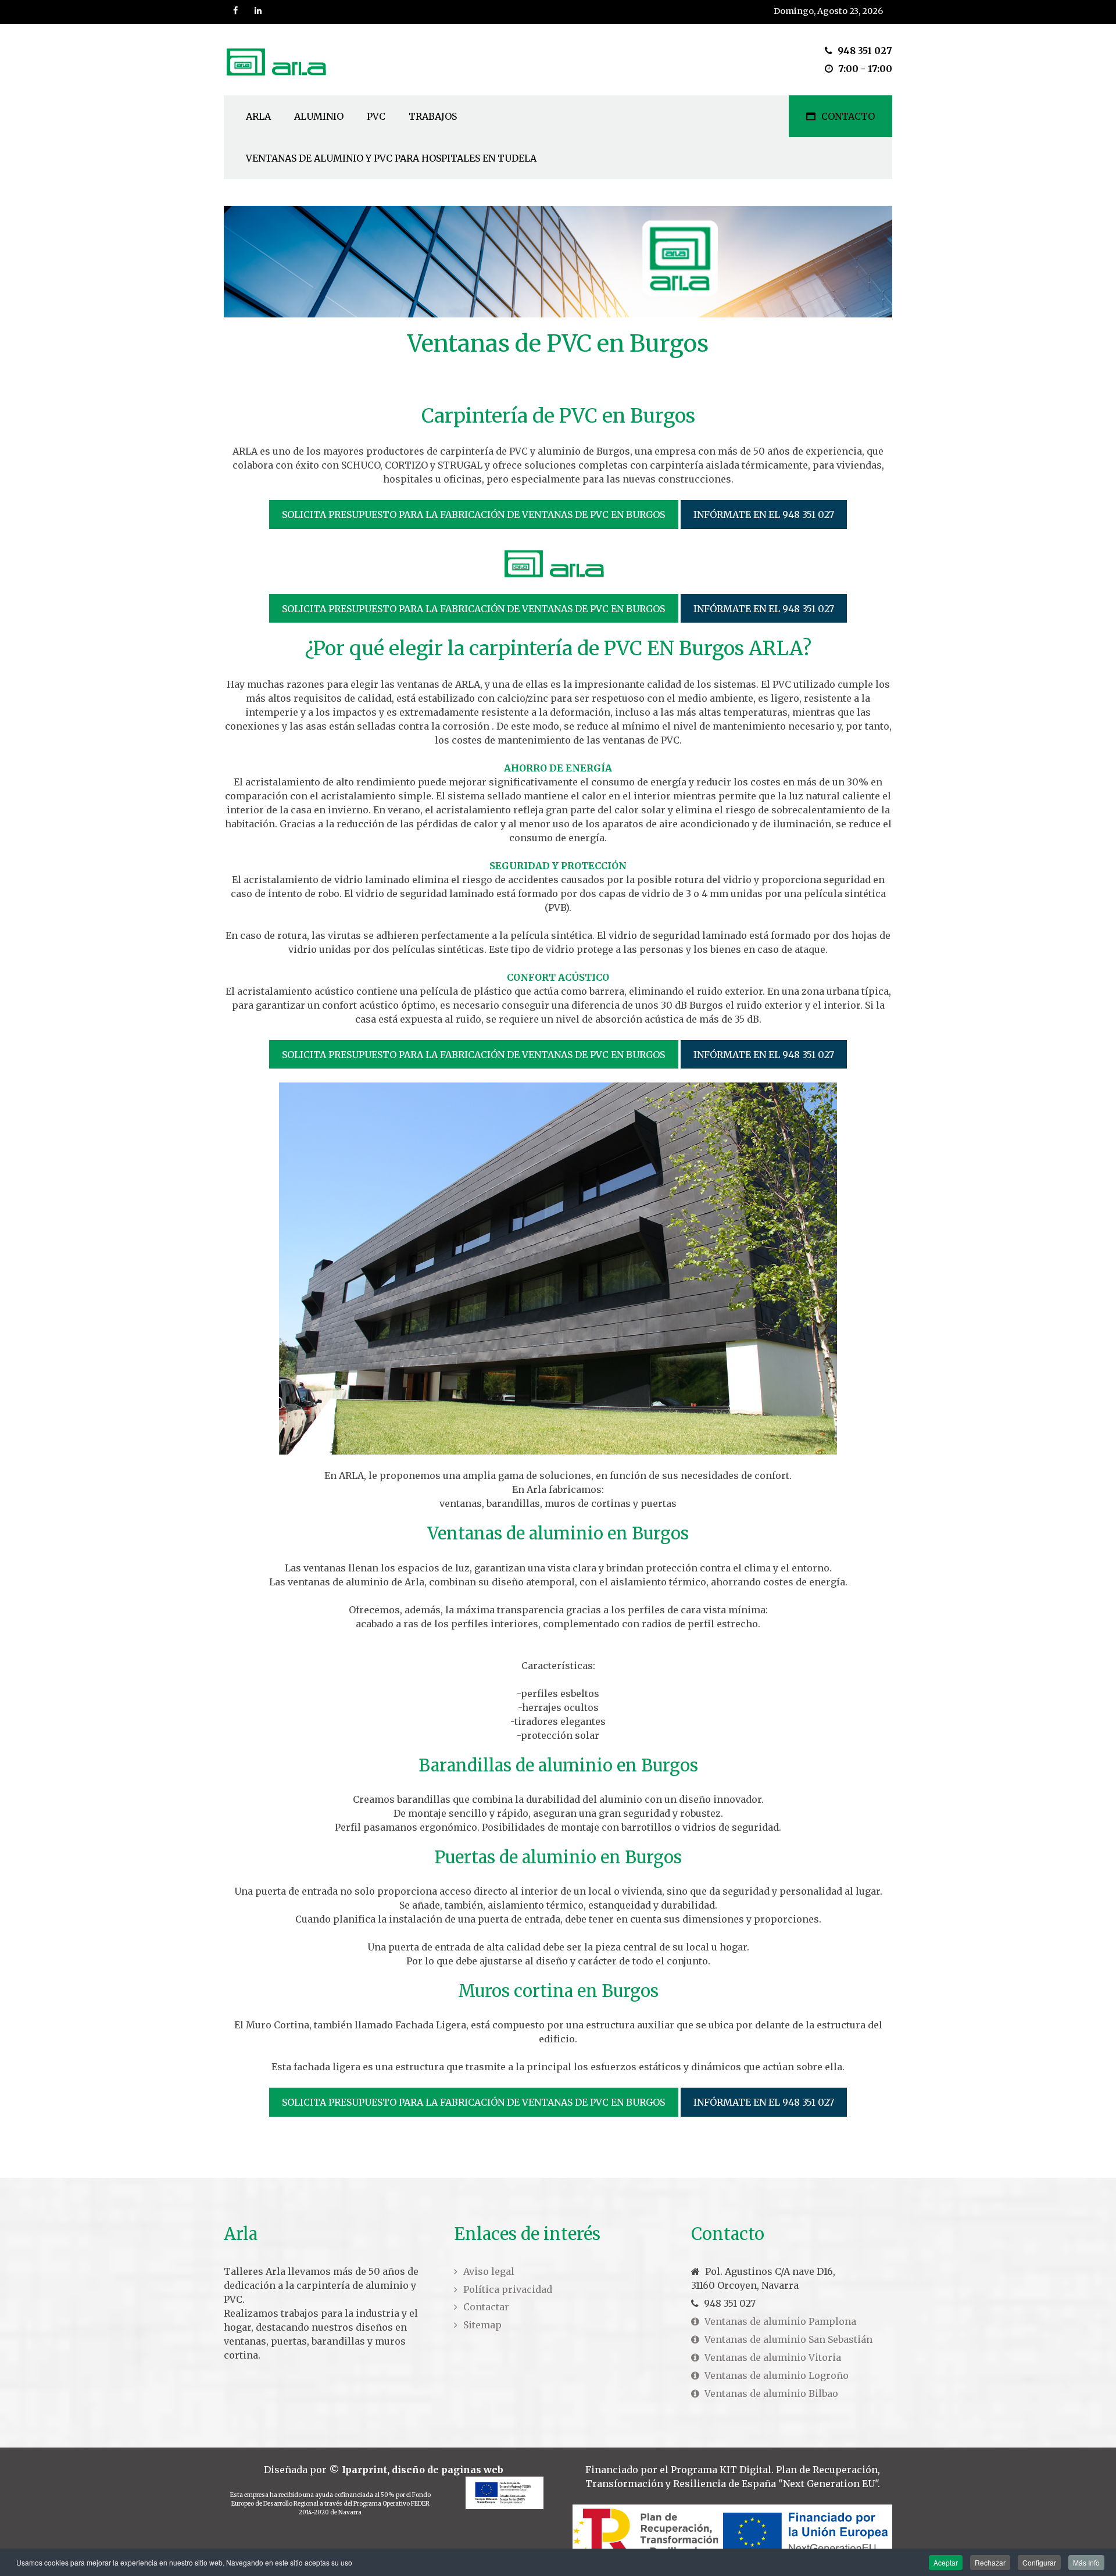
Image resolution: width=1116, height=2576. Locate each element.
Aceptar (946, 2562)
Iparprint (364, 2470)
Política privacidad (508, 2289)
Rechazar (990, 2562)
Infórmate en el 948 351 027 (764, 515)
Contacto (848, 116)
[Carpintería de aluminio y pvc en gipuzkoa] (280, 60)
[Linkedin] (259, 11)
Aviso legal (489, 2271)
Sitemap (482, 2325)
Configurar (1039, 2562)
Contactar (486, 2307)
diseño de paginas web (448, 2470)
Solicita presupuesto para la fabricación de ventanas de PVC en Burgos (473, 515)
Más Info (1086, 2562)
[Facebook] (236, 11)
